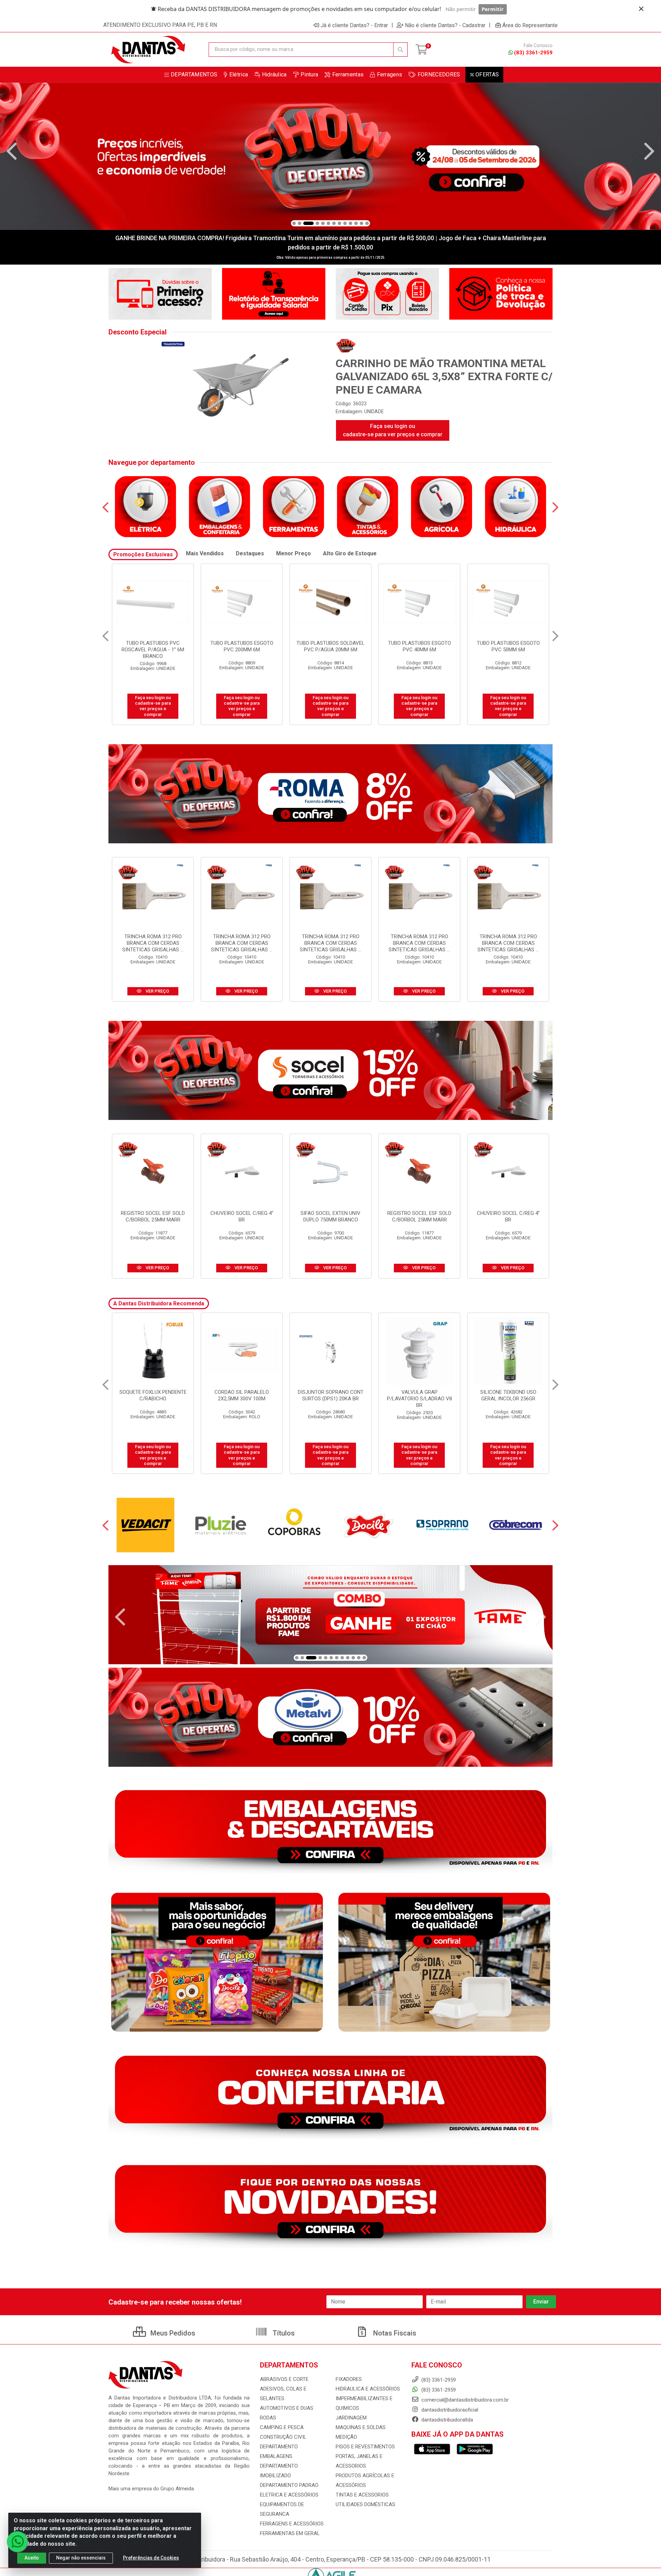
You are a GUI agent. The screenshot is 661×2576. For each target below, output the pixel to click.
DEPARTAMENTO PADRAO (289, 2485)
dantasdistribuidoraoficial (449, 2410)
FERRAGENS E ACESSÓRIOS (292, 2524)
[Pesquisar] (400, 50)
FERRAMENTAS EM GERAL (290, 2533)
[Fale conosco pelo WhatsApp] (17, 2542)
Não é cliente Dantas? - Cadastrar (445, 25)
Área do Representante (530, 25)
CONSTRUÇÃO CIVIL (283, 2437)
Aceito (32, 2558)
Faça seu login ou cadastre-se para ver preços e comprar (393, 430)
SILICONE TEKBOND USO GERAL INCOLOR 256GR (153, 1395)
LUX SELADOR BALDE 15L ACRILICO (508, 1395)
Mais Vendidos (205, 553)
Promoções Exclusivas (143, 554)
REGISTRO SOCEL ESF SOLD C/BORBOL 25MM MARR (153, 1216)
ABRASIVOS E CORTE (284, 2379)
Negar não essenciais (81, 2558)
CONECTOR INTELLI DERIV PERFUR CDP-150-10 (419, 1395)
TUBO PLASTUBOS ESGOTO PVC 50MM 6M (153, 646)
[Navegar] (12, 151)
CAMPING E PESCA (282, 2427)
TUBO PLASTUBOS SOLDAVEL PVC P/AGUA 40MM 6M (508, 646)
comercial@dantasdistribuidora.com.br (464, 2400)
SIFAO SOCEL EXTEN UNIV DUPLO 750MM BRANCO (330, 1216)
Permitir (493, 9)
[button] (294, 223)
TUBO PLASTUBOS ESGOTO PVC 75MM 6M (242, 646)
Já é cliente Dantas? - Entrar (354, 25)
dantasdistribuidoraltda (447, 2420)
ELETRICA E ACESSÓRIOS (289, 2495)
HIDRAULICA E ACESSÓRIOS (368, 2389)
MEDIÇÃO (346, 2437)
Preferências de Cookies (151, 2558)
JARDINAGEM (351, 2418)
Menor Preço (293, 553)
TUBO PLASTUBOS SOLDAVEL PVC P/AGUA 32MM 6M (330, 646)
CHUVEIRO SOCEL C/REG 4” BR (242, 1216)
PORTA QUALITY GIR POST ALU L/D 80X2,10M (242, 1395)
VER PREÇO (157, 991)
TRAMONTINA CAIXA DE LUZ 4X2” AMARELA (330, 1395)
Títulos (283, 2333)
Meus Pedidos (172, 2333)
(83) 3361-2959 (533, 53)
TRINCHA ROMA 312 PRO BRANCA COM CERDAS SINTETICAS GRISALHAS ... (153, 943)
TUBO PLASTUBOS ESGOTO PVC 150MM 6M (419, 646)
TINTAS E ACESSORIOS (362, 2495)
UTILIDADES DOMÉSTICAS (365, 2504)
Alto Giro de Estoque (350, 553)
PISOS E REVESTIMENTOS (365, 2447)
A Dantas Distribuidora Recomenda (159, 1303)
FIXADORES (349, 2379)
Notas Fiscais (394, 2333)
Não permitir (461, 9)
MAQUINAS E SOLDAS (361, 2427)
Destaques (250, 553)
